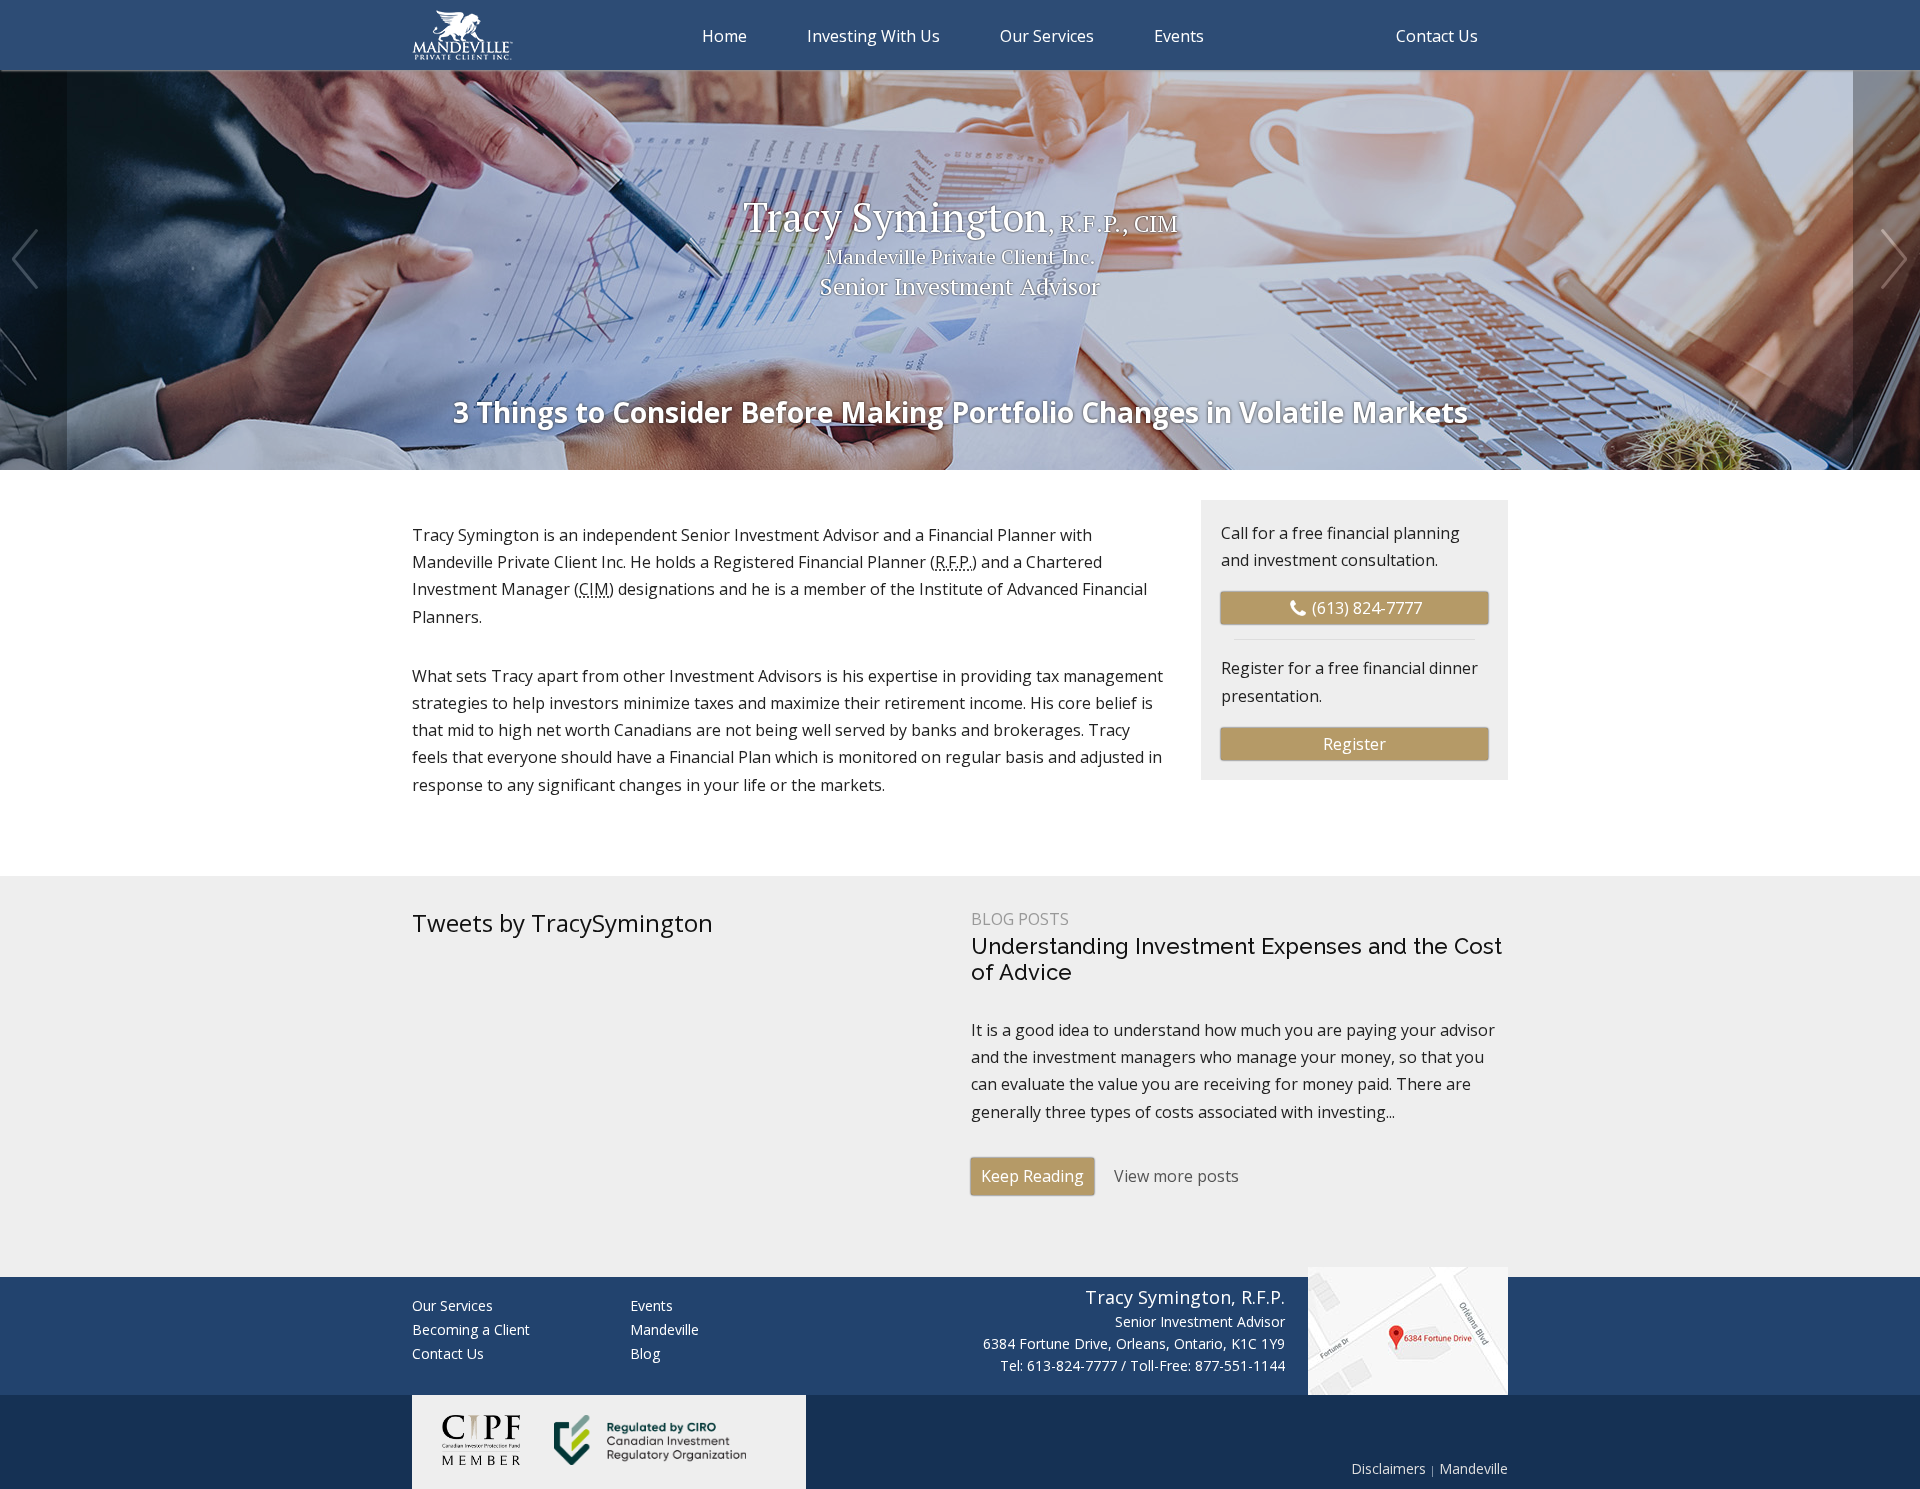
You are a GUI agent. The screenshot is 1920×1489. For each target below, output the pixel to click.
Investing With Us (873, 36)
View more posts (1176, 1176)
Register (1354, 744)
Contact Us (448, 1353)
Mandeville (664, 1329)
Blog (645, 1353)
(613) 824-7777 (1365, 608)
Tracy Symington (960, 246)
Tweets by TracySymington (562, 922)
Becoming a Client (471, 1329)
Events (651, 1305)
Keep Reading (1032, 1176)
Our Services (1047, 36)
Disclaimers (1388, 1468)
